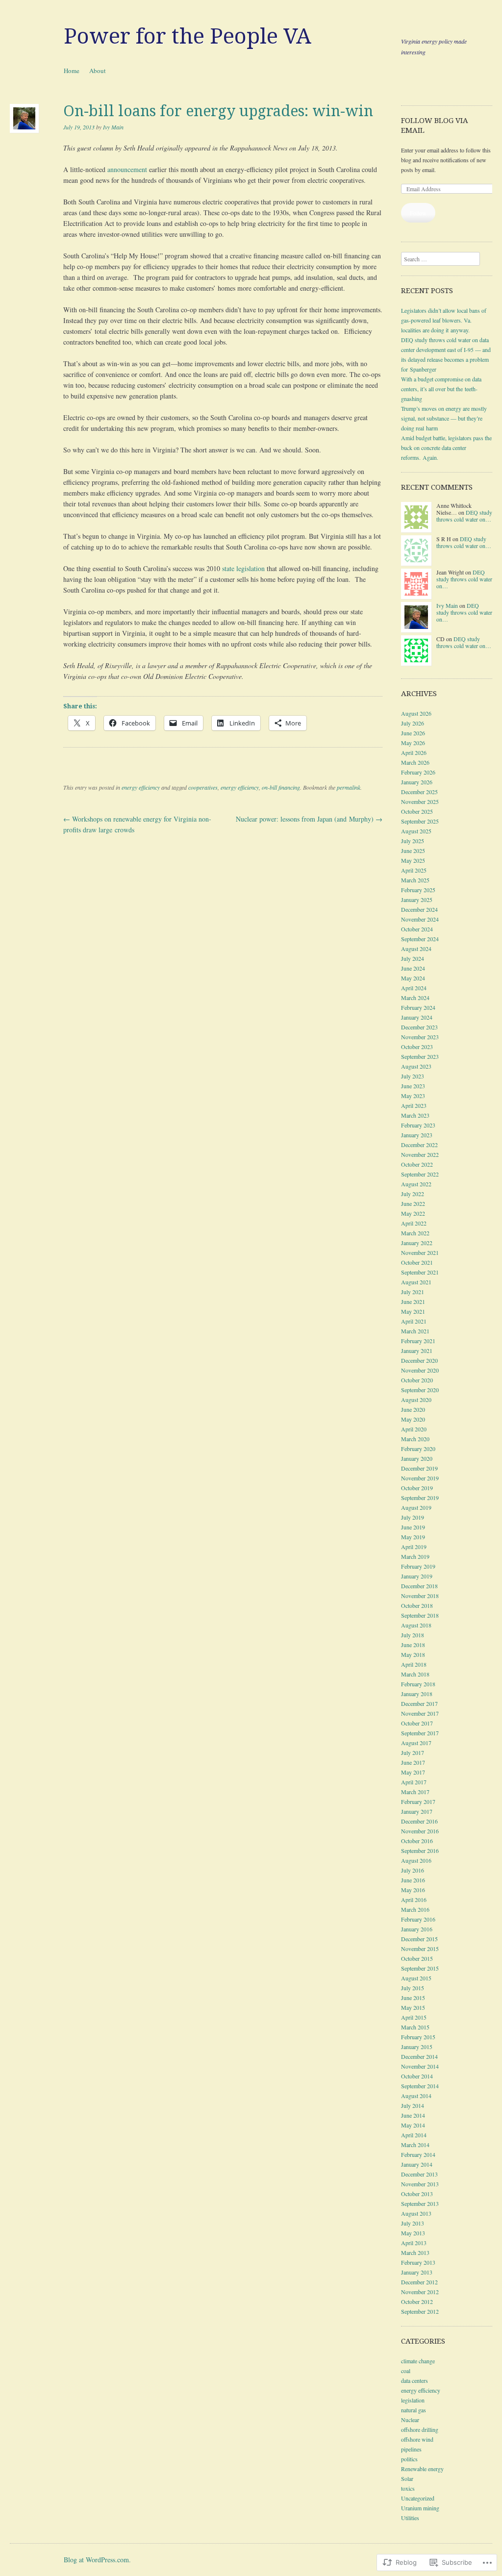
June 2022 (413, 1203)
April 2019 (414, 1547)
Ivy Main (113, 127)
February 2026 (418, 772)
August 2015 (416, 1978)
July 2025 (413, 841)
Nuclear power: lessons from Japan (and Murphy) (309, 819)
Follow (418, 213)
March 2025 (415, 880)
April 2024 (414, 988)
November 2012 (420, 2292)
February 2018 (418, 1684)
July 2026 (413, 723)
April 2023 (414, 1105)
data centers (414, 2380)
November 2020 (420, 1370)
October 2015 (417, 1958)
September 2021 (420, 1272)
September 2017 (420, 1733)
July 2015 (413, 1988)
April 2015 (414, 2017)
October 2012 (417, 2301)
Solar (407, 2478)
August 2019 (416, 1507)
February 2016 (418, 1919)
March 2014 (415, 2145)
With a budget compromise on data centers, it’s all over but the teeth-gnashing (441, 389)
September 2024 (420, 939)
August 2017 (416, 1743)
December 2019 (419, 1468)
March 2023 (415, 1115)
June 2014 (413, 2115)
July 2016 (413, 1870)
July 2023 (413, 1076)
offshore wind (417, 2439)
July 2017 (413, 1752)
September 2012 (420, 2311)
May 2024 (413, 978)
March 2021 (415, 1331)
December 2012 (419, 2282)
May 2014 (413, 2125)
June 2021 (413, 1301)
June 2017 (413, 1762)
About (98, 71)
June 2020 (413, 1409)
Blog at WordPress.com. (97, 2560)
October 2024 (417, 929)
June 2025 (413, 850)
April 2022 (414, 1223)
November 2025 (420, 801)
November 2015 (420, 1949)
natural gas (414, 2410)
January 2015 (417, 2047)
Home (72, 71)
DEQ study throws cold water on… (464, 516)
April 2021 (414, 1321)
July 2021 (413, 1292)
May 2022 (413, 1213)
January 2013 (417, 2272)
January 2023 (417, 1135)
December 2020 (419, 1360)
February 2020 (418, 1449)
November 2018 (420, 1596)
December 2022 (419, 1145)
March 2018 (415, 1674)
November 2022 (420, 1154)
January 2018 (417, 1694)
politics (409, 2459)
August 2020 (416, 1400)
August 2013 (416, 2213)
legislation (413, 2400)
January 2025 (417, 900)
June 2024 (413, 968)
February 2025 (418, 890)
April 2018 (414, 1664)
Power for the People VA (188, 36)
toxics (408, 2488)
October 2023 (417, 1047)
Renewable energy (422, 2469)
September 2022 (420, 1174)
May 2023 (413, 1096)
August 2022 (416, 1184)
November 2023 (420, 1037)
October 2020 (417, 1380)
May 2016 (413, 1890)
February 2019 (418, 1566)
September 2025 (420, 821)
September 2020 (420, 1390)
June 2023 (413, 1086)
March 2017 (415, 1792)
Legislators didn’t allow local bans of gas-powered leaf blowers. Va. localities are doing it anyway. (444, 320)
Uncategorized (418, 2498)
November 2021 (420, 1252)
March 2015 (415, 2027)
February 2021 (418, 1341)
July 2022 (413, 1194)
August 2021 (416, 1282)
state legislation (243, 568)
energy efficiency (141, 787)
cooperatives (203, 787)
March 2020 (415, 1439)
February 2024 (418, 1007)
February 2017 (418, 1801)
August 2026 (416, 713)
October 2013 (417, 2194)
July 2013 (413, 2223)
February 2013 (418, 2262)
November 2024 (420, 919)
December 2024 (419, 909)
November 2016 (420, 1831)
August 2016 (416, 1860)
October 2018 (417, 1605)
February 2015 (418, 2037)
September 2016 (420, 1851)
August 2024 (416, 949)
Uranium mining (420, 2508)
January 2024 (417, 1017)
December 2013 (419, 2174)
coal (406, 2371)
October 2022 (417, 1164)
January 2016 (417, 1929)
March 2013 (415, 2252)
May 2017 (413, 1772)
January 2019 (417, 1576)
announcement (127, 169)
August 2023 (416, 1066)
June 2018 (413, 1645)
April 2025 (414, 870)
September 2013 (420, 2203)
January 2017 (417, 1811)
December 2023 (419, 1027)
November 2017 (420, 1713)
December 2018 (419, 1586)
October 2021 (417, 1262)
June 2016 (413, 1880)
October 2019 (417, 1488)
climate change (418, 2361)
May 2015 (413, 2007)
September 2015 (420, 1968)
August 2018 (416, 1625)
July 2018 (413, 1635)
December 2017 (419, 1703)
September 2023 (420, 1056)
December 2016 (419, 1821)
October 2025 (417, 811)
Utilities (410, 2518)
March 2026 (415, 762)
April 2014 (414, 2135)
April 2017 (414, 1782)
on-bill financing (281, 787)
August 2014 (416, 2096)
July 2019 (413, 1517)
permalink (349, 787)
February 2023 (418, 1125)
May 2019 (413, 1537)
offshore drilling (420, 2429)
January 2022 (417, 1243)
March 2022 (415, 1233)
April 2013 (414, 2243)
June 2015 (413, 1998)
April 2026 (414, 752)
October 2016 (417, 1841)
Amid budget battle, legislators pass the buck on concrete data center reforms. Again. (446, 448)
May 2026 (413, 743)
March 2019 (415, 1556)
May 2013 (413, 2233)
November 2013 (420, 2184)
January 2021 (417, 1351)
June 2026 (413, 733)
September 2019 (420, 1498)
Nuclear (410, 2420)
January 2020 (417, 1458)
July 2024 (413, 958)
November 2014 (420, 2066)
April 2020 (414, 1429)
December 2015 (419, 1939)
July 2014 (413, 2105)
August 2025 (416, 831)
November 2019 (420, 1478)
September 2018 (420, 1615)
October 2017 (417, 1723)
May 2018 (413, 1654)
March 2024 (415, 998)
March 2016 (415, 1909)
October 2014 (417, 2076)
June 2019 (413, 1527)
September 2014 (420, 2086)
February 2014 (418, 2154)
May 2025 (413, 860)
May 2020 (413, 1419)
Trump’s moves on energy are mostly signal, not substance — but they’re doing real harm (444, 418)
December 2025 (419, 792)
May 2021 (413, 1311)
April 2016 (414, 1900)
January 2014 (417, 2164)
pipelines (411, 2449)
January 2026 (417, 782)
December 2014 (419, 2056)
